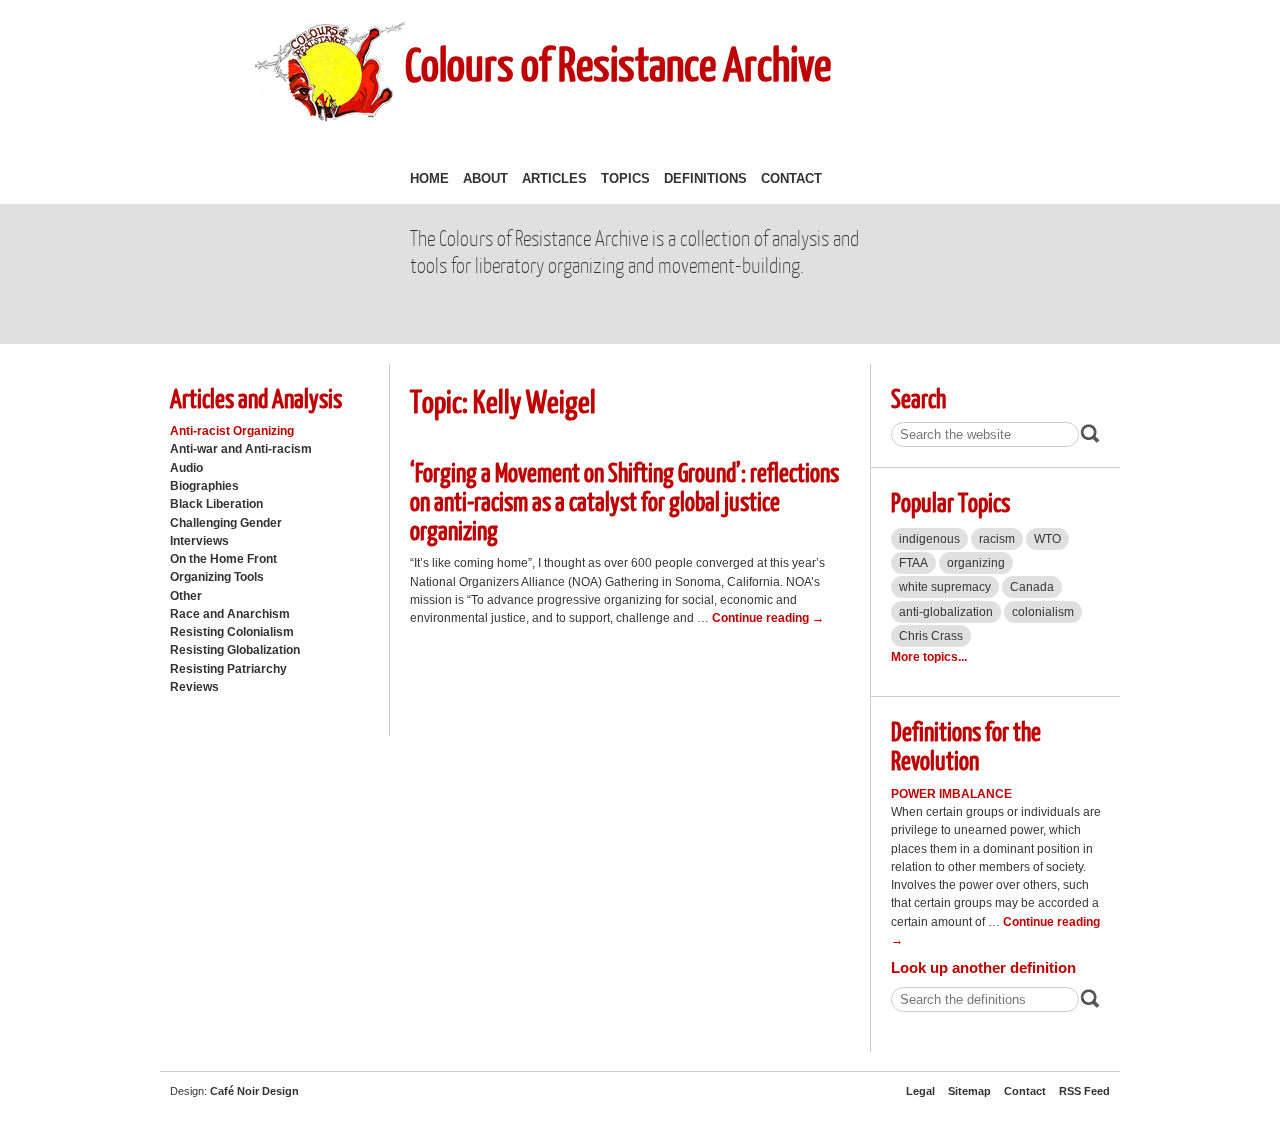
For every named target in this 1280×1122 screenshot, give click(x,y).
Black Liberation (216, 504)
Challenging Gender (226, 523)
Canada (1032, 587)
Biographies (204, 486)
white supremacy (945, 587)
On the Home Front (223, 559)
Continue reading (768, 618)
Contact (791, 178)
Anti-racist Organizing (232, 431)
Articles (554, 178)
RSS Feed (1084, 1091)
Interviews (199, 541)
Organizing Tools (217, 577)
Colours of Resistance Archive (618, 63)
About (485, 178)
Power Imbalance (951, 794)
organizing (976, 563)
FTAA (913, 563)
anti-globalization (946, 612)
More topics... (929, 657)
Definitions (705, 178)
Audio (186, 468)
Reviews (194, 687)
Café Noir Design (254, 1091)
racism (997, 539)
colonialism (1043, 612)
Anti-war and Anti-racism (241, 449)
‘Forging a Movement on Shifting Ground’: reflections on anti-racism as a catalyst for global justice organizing (624, 500)
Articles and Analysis (256, 397)
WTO (1047, 539)
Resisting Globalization (235, 650)
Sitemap (969, 1091)
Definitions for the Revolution (966, 745)
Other (186, 596)
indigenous (929, 539)
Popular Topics (950, 501)
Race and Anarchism (230, 614)
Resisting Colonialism (232, 632)
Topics (625, 178)
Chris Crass (931, 636)
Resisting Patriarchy (228, 669)
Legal (920, 1091)
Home (429, 178)
